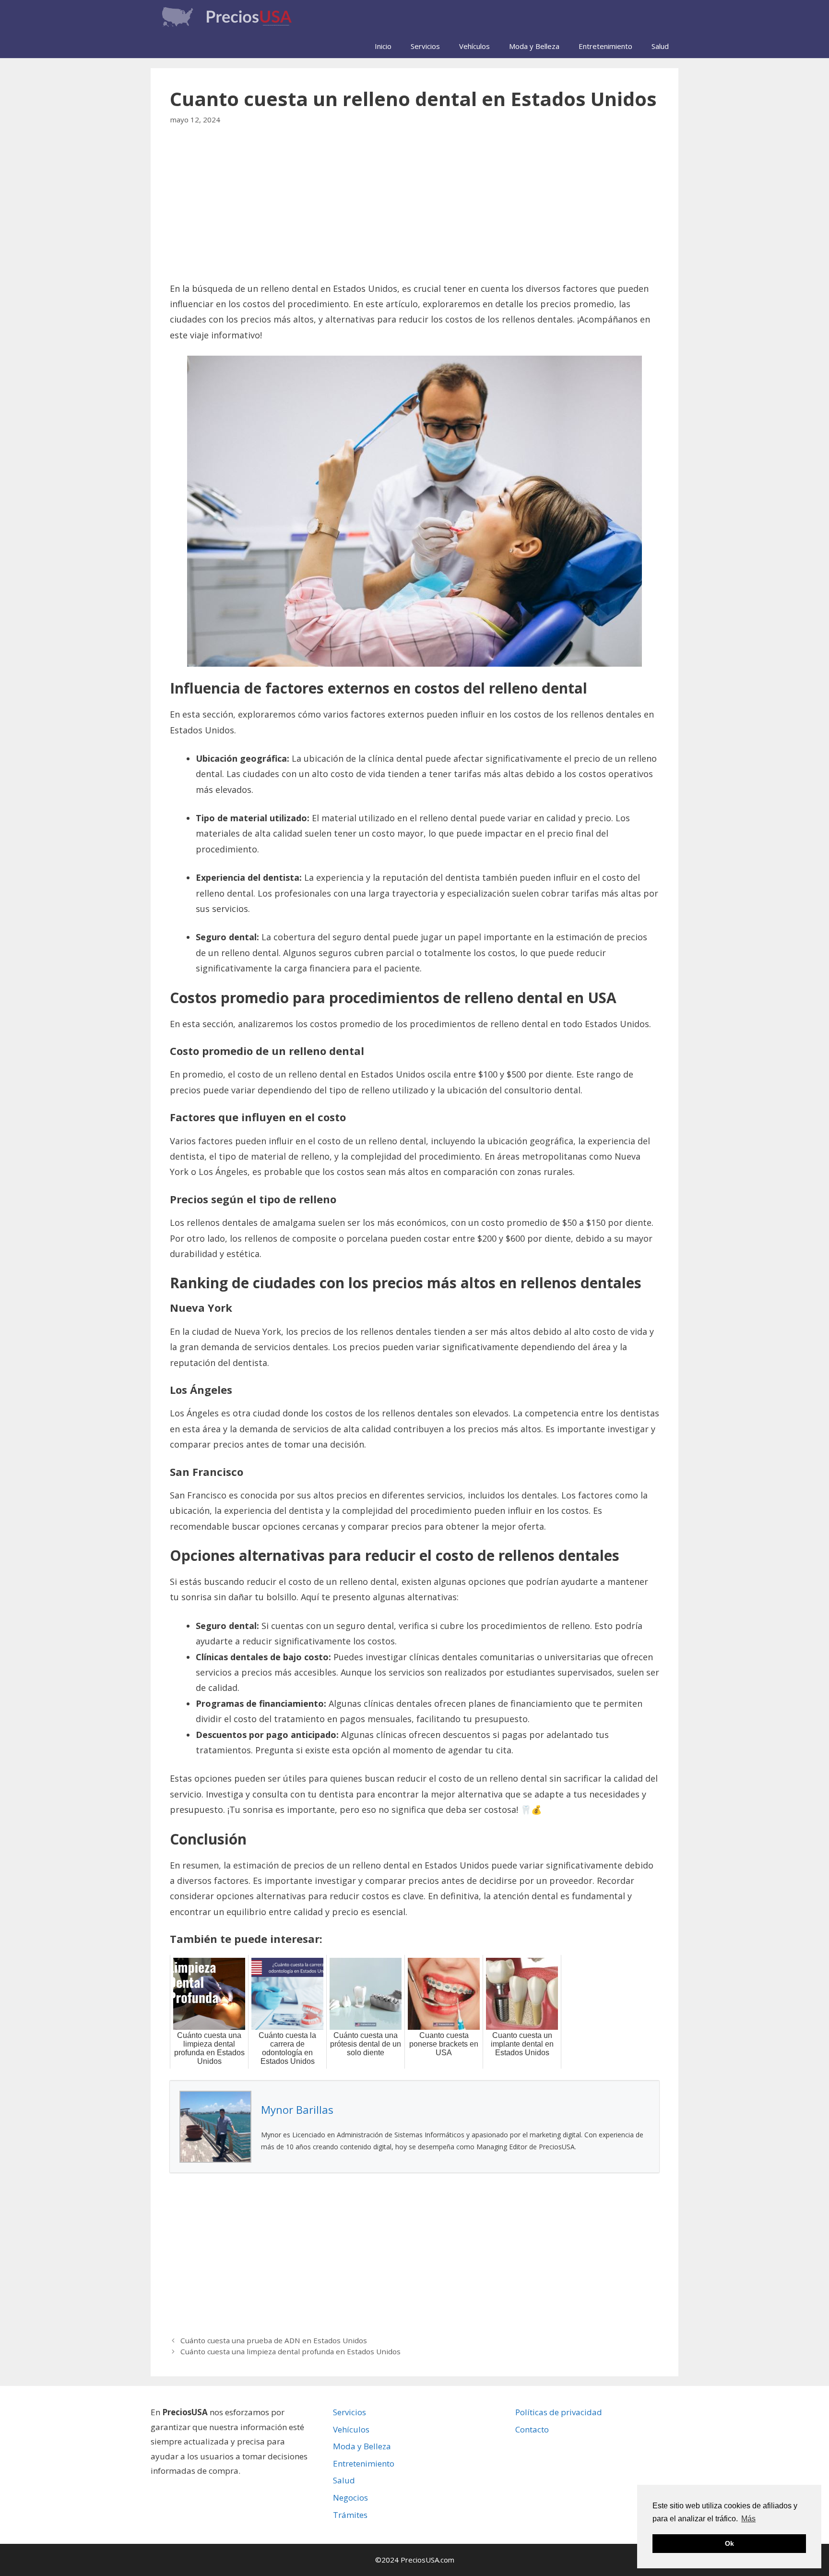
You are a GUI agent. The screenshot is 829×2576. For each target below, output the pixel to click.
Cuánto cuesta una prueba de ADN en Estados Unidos (274, 2340)
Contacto (532, 2429)
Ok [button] (729, 2543)
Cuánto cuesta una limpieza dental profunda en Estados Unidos (290, 2351)
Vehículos (474, 46)
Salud (660, 46)
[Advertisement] (414, 210)
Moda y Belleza (534, 46)
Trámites (350, 2515)
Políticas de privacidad (559, 2412)
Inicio (383, 46)
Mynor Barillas (297, 2109)
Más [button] (748, 2519)
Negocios (350, 2498)
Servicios (425, 46)
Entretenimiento (605, 46)
